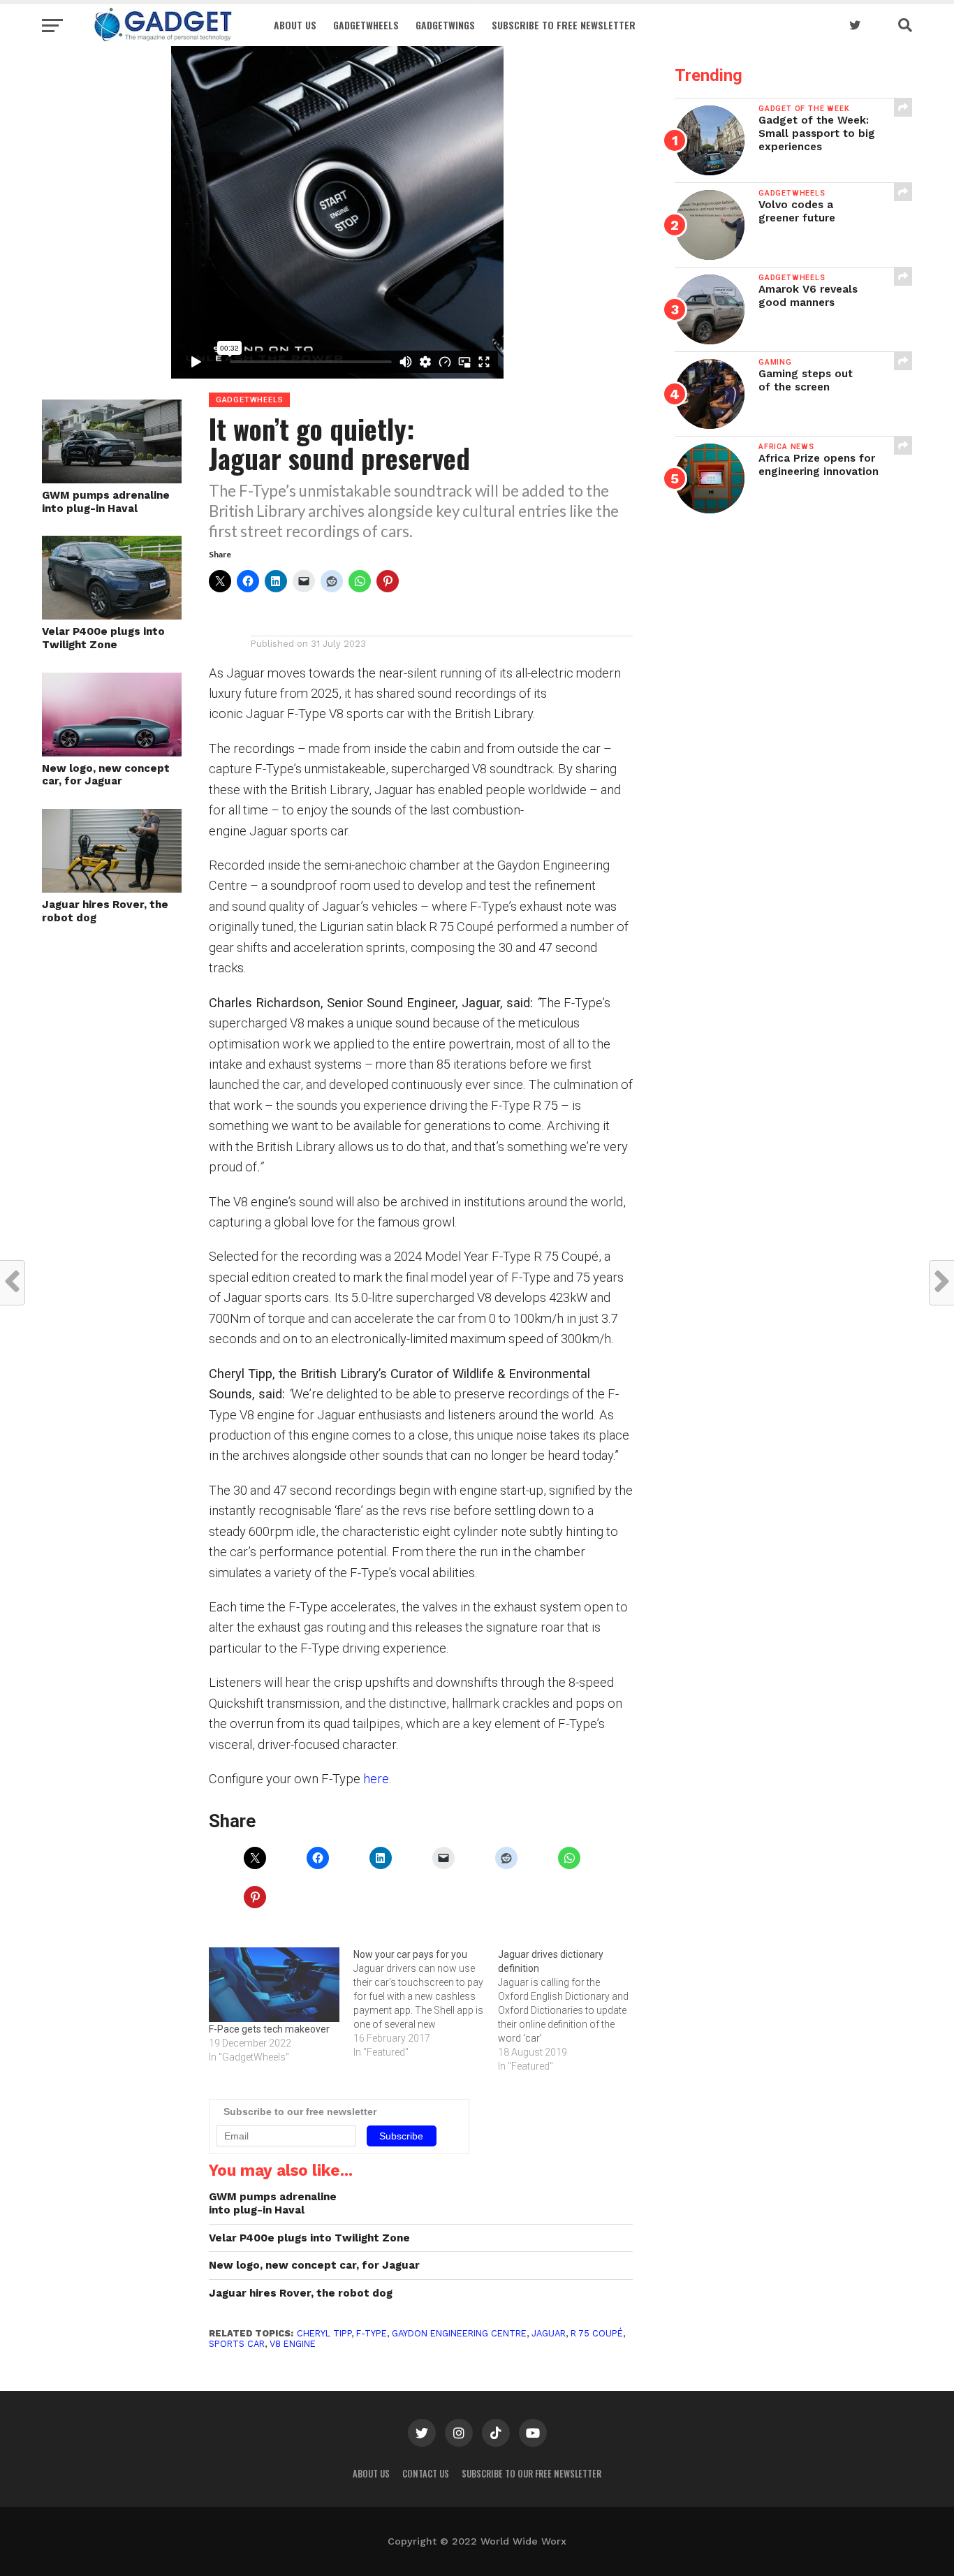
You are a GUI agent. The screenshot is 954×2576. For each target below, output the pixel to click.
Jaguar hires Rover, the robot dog (105, 911)
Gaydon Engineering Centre (459, 2333)
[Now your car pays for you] (426, 2003)
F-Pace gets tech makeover (269, 2029)
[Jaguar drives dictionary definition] (570, 2010)
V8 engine (293, 2344)
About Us (295, 25)
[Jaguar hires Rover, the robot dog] (112, 888)
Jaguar (549, 2333)
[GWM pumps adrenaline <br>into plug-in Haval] (112, 479)
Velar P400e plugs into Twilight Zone (103, 638)
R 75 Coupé (597, 2333)
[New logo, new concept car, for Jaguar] (112, 752)
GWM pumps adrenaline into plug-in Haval (106, 502)
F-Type (372, 2333)
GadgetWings (445, 25)
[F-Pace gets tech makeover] (274, 1985)
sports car (237, 2344)
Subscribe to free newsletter (564, 25)
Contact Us (426, 2474)
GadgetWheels (366, 25)
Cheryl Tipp (324, 2333)
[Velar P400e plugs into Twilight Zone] (112, 615)
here (376, 1779)
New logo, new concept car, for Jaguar (106, 775)
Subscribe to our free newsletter (531, 2474)
